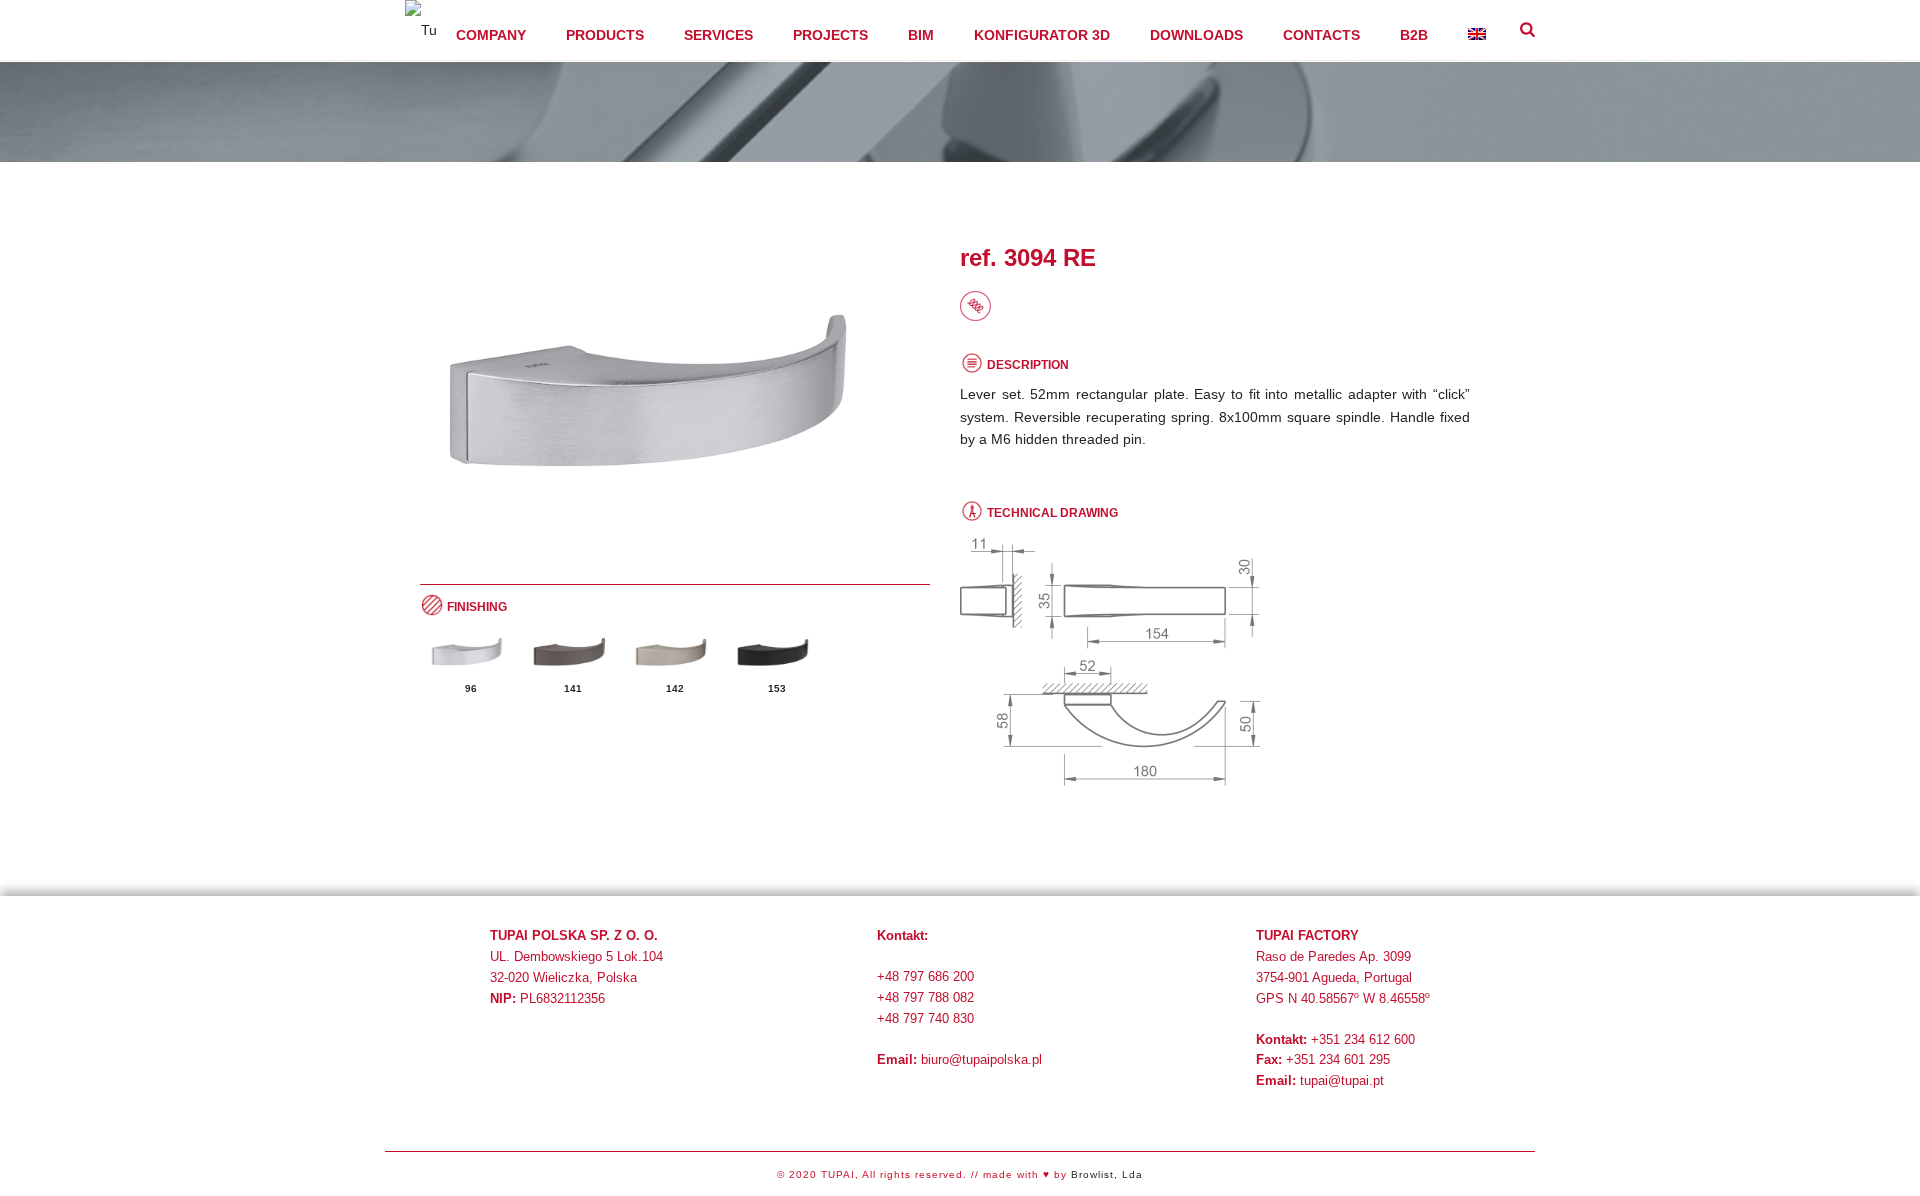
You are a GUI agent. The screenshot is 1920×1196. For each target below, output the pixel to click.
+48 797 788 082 (925, 997)
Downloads (1196, 35)
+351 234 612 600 (1363, 1039)
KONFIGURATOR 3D (1042, 35)
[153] (777, 652)
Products (605, 35)
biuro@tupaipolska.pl (981, 1059)
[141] (573, 652)
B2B (1414, 35)
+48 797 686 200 (925, 976)
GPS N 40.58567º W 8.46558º (1343, 998)
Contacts (1321, 35)
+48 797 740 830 (925, 1018)
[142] (675, 652)
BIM (921, 35)
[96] (471, 652)
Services (718, 35)
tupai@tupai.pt (1342, 1080)
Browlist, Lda (1107, 1174)
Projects (830, 35)
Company (491, 35)
